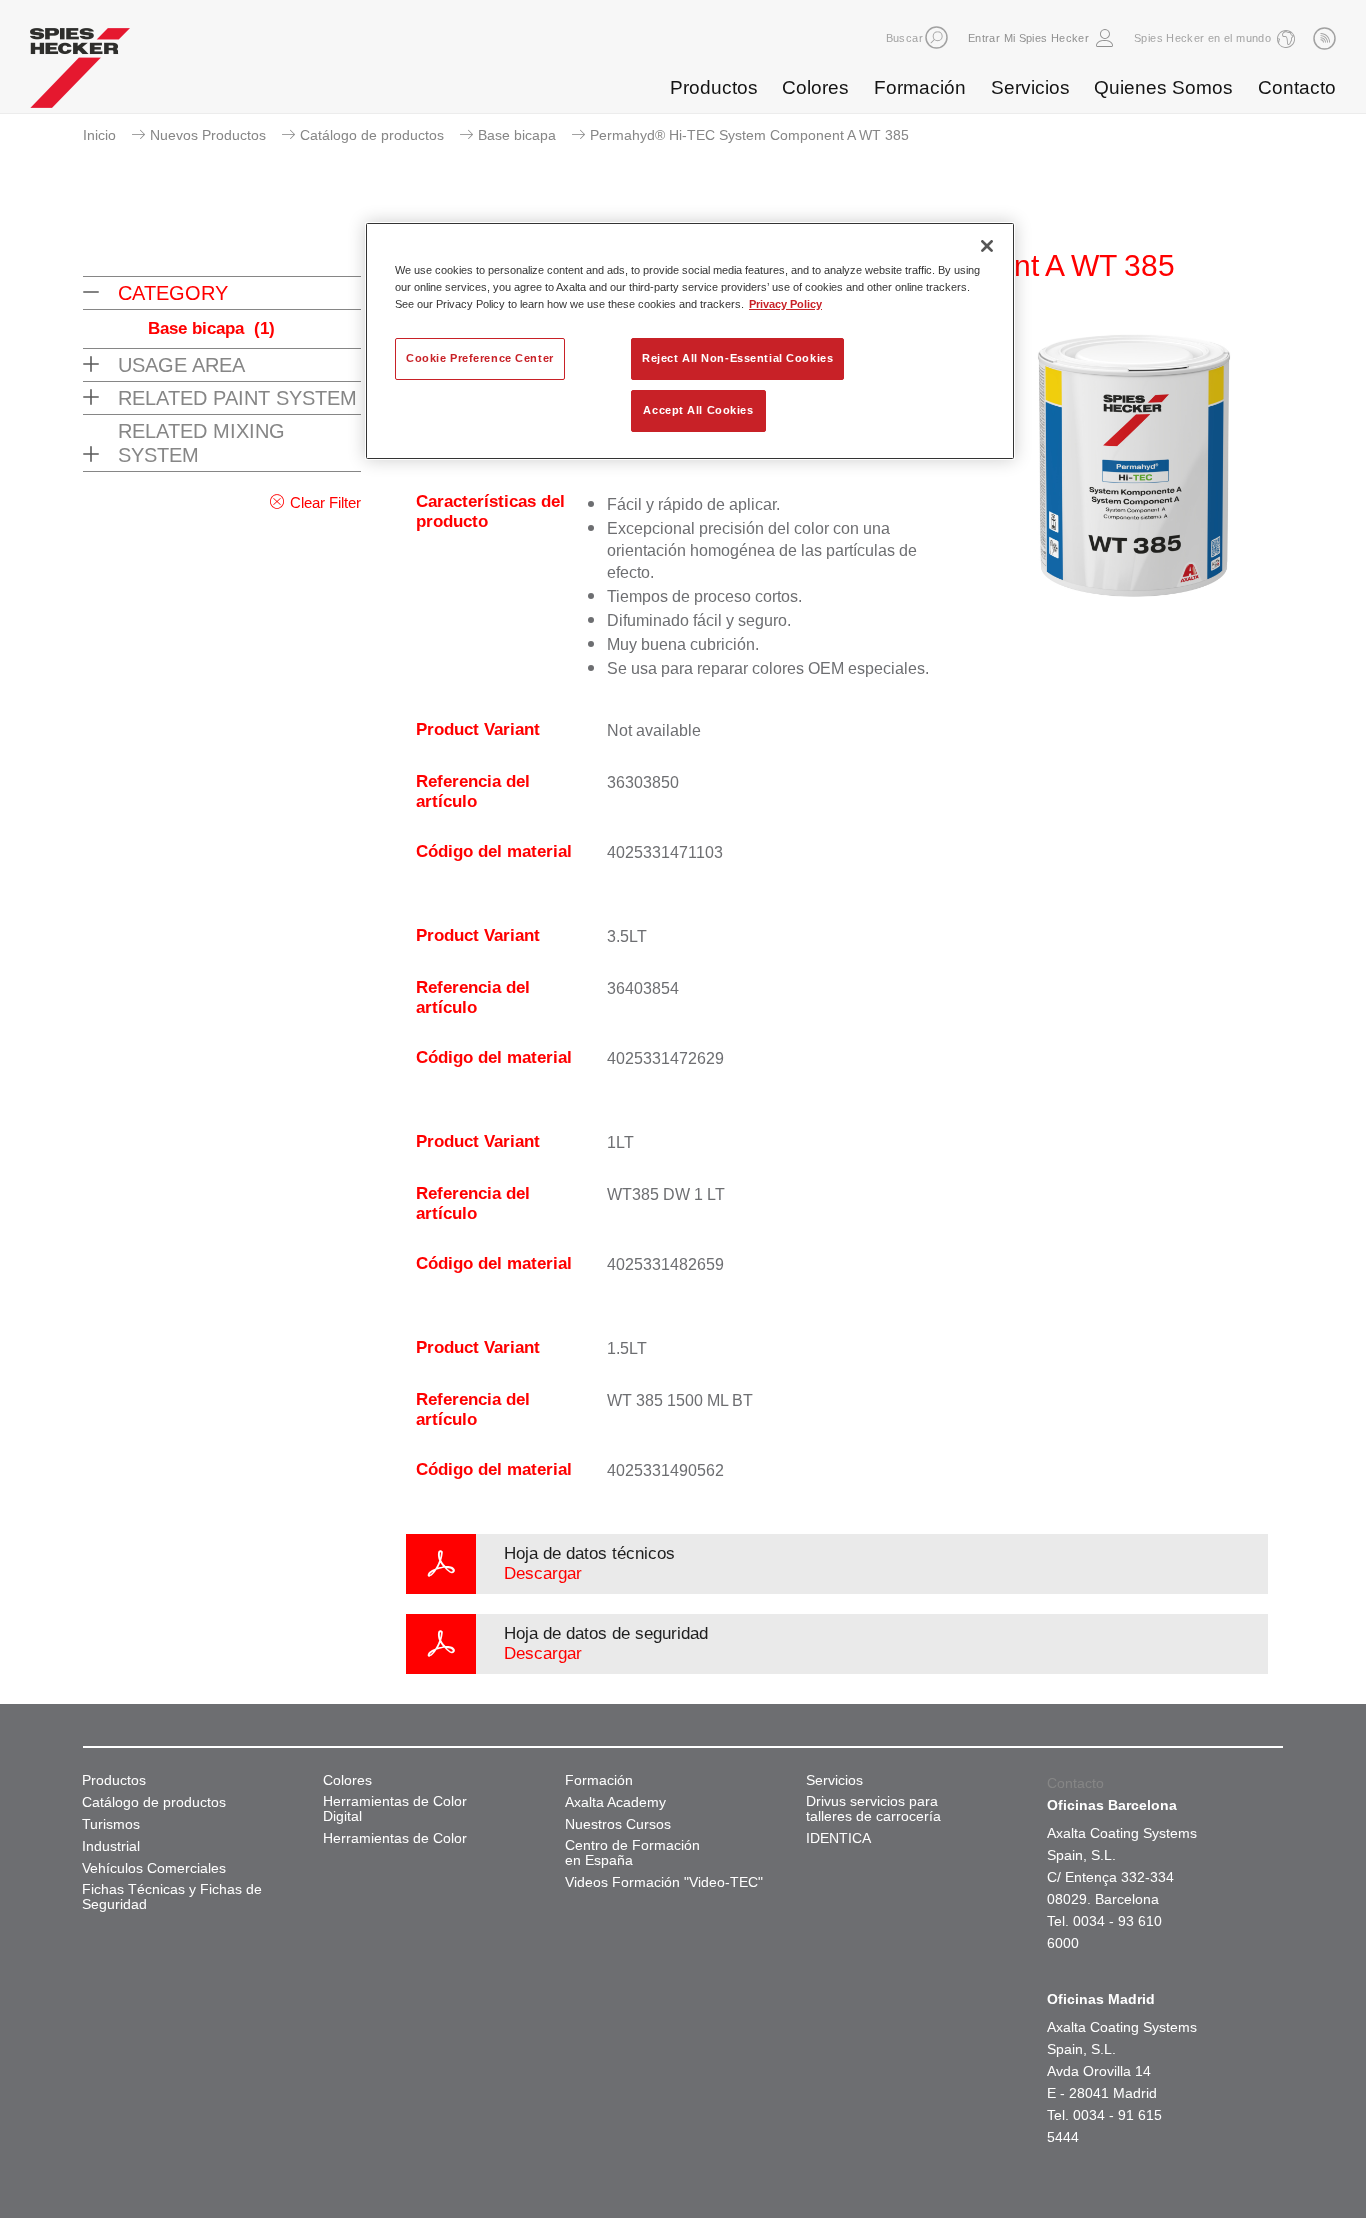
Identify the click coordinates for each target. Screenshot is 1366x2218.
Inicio (99, 135)
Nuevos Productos (208, 135)
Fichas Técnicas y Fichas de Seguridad (172, 1897)
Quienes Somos (1163, 87)
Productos (714, 87)
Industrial (111, 1846)
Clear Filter (325, 502)
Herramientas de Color (395, 1838)
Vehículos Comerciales (154, 1868)
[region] (690, 341)
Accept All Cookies (698, 410)
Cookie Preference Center (480, 358)
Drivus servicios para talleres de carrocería (873, 1809)
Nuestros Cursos (618, 1824)
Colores (815, 87)
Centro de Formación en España (632, 1853)
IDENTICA (838, 1838)
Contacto (1297, 87)
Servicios (1030, 87)
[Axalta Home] (80, 73)
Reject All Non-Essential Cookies (737, 358)
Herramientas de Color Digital (395, 1809)
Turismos (111, 1824)
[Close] (987, 246)
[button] (936, 37)
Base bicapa (517, 135)
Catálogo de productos (372, 135)
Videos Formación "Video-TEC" (664, 1882)
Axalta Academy (615, 1802)
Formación (920, 87)
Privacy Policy (785, 304)
